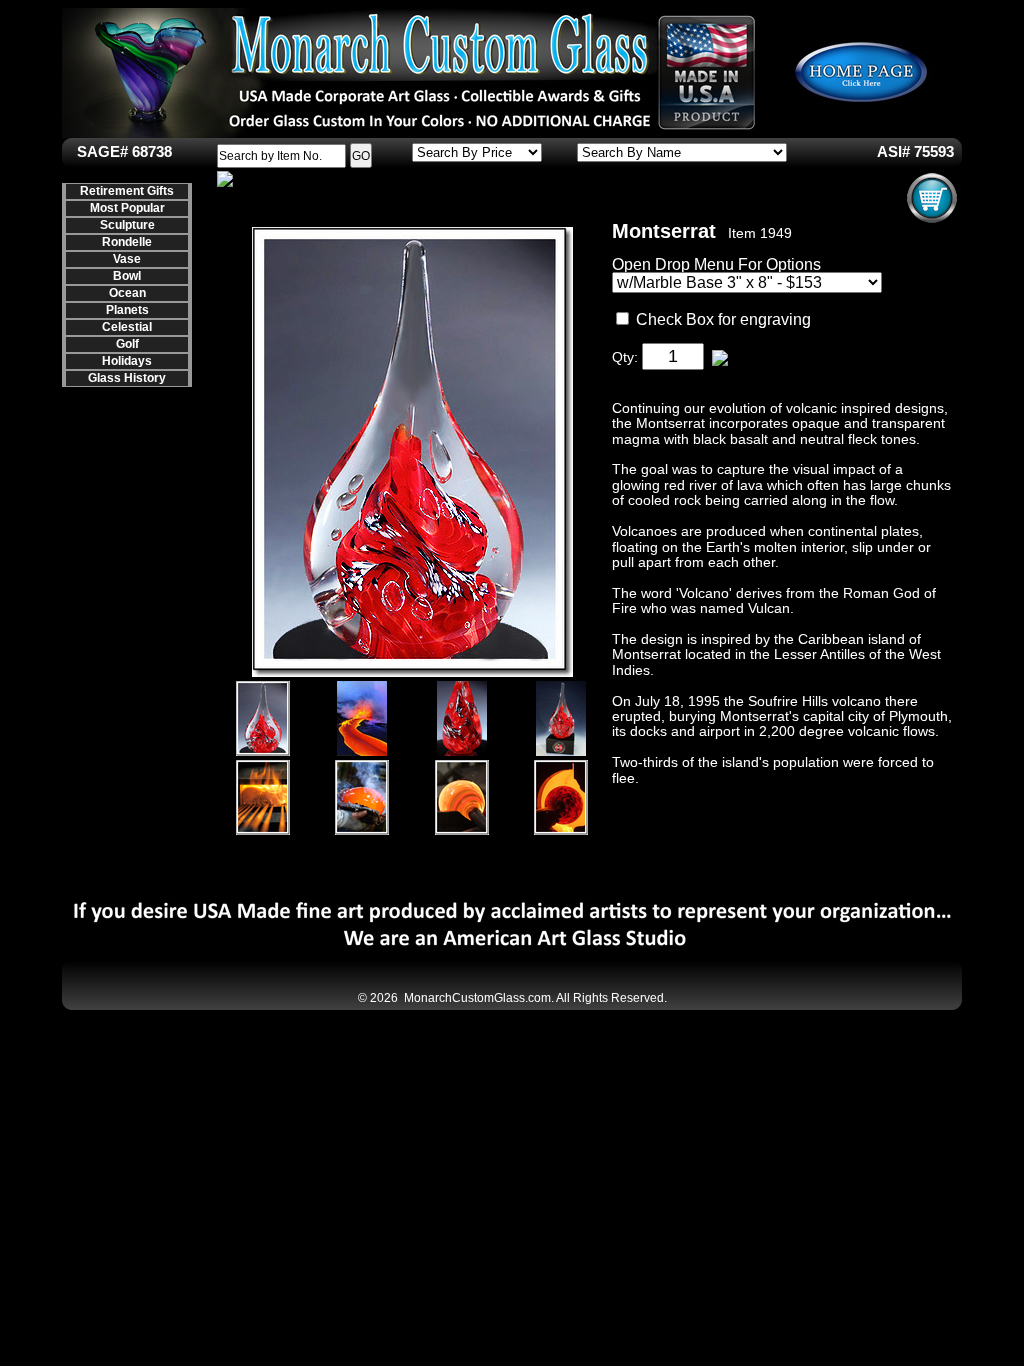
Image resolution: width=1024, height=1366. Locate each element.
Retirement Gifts (127, 191)
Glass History (127, 378)
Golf (127, 344)
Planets (127, 310)
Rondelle (127, 242)
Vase (127, 259)
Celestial (127, 327)
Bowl (127, 276)
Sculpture (127, 225)
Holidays (127, 361)
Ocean (127, 293)
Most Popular (127, 208)
